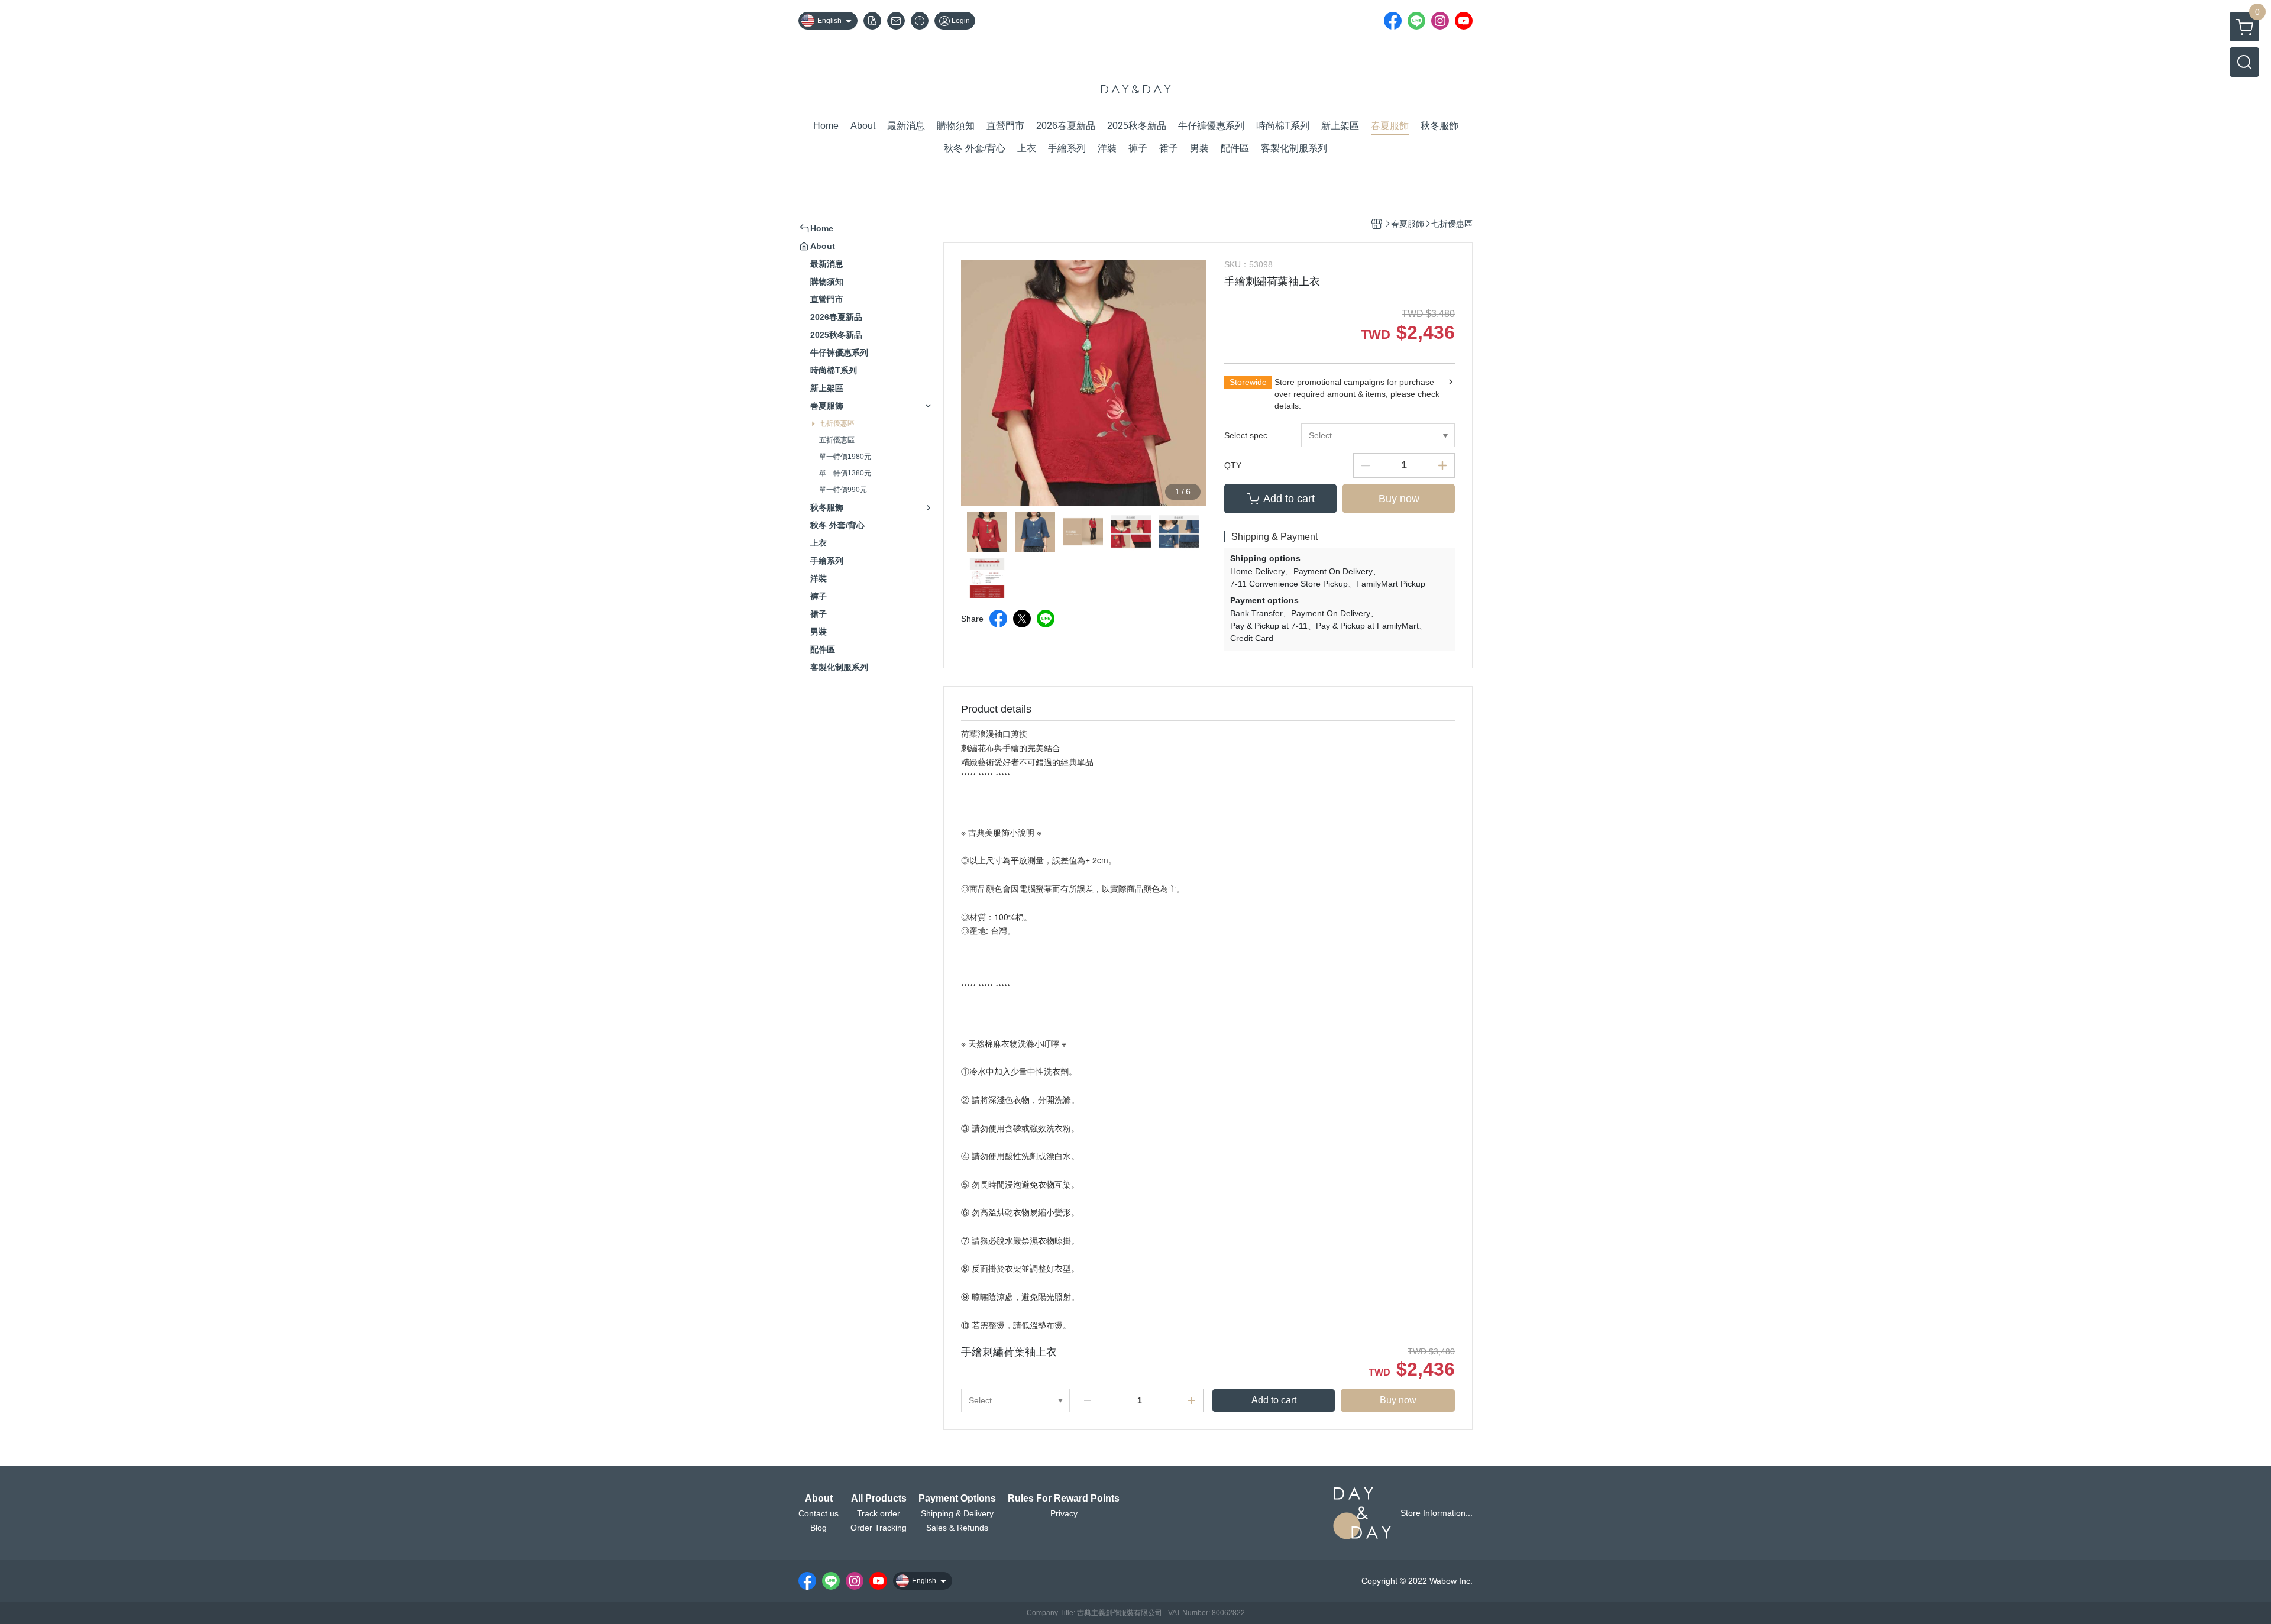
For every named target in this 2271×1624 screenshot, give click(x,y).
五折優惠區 (837, 440)
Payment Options (957, 1499)
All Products (879, 1499)
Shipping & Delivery (957, 1513)
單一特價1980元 (845, 457)
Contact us (819, 1513)
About (819, 1499)
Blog (819, 1528)
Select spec (1246, 435)
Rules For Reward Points (1064, 1499)
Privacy (1064, 1513)
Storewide (1248, 382)
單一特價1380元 (845, 473)
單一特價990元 (843, 490)
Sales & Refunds (957, 1528)
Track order (879, 1513)
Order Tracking (879, 1528)
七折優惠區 (837, 423)
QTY (1233, 465)
